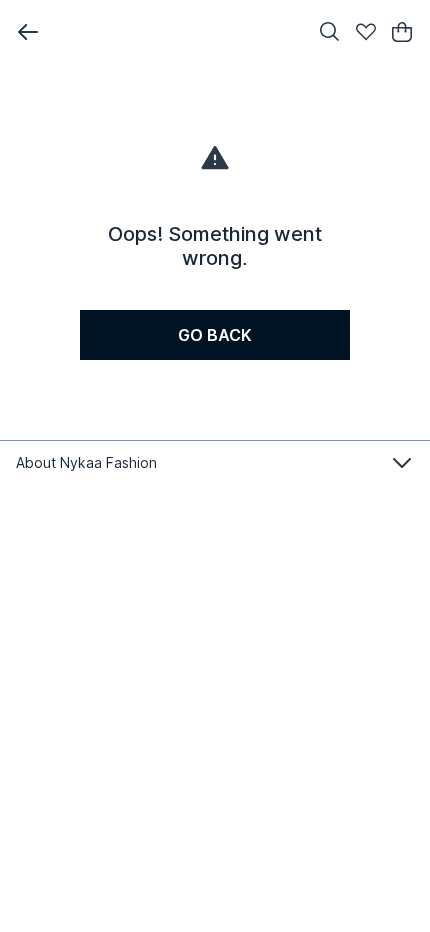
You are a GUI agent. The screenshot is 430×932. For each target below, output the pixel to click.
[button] (28, 32)
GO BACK (215, 335)
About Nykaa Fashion (86, 462)
